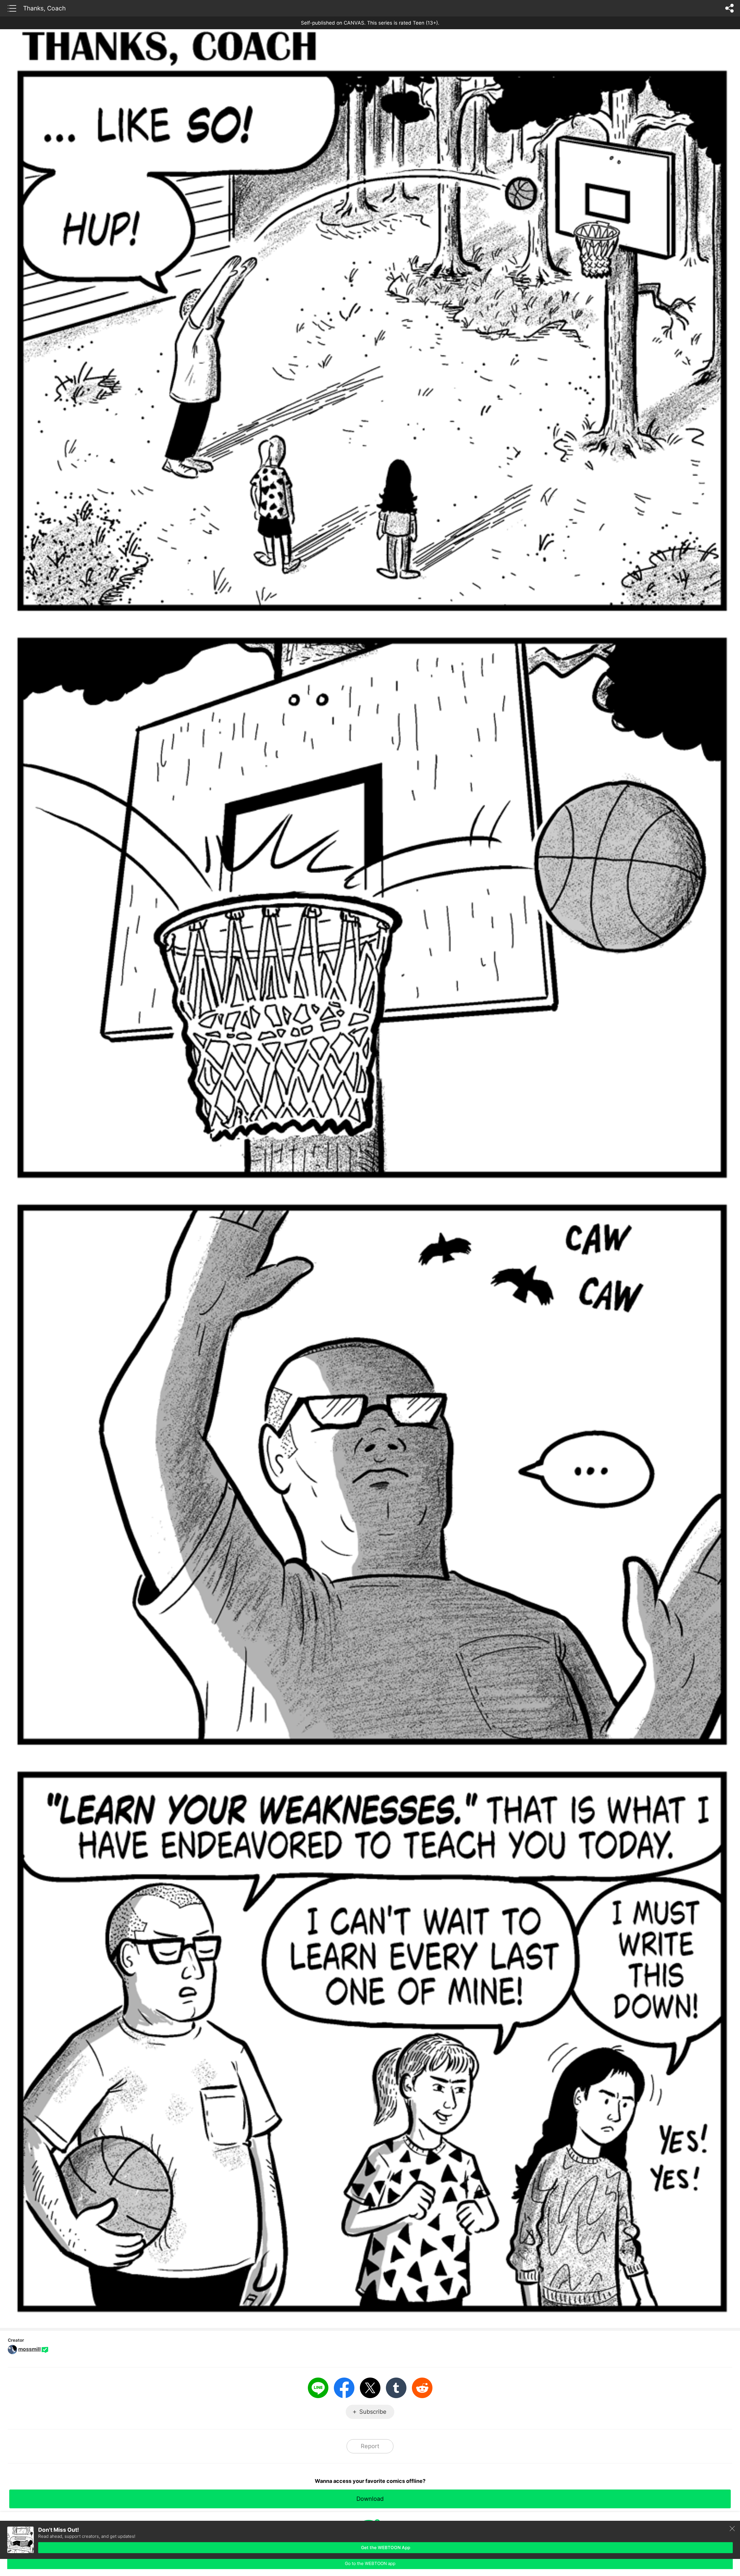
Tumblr (396, 2388)
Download (370, 2499)
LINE (318, 2388)
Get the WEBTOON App (386, 2548)
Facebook (344, 2388)
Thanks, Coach (44, 8)
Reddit (422, 2388)
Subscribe (373, 2412)
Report (370, 2446)
